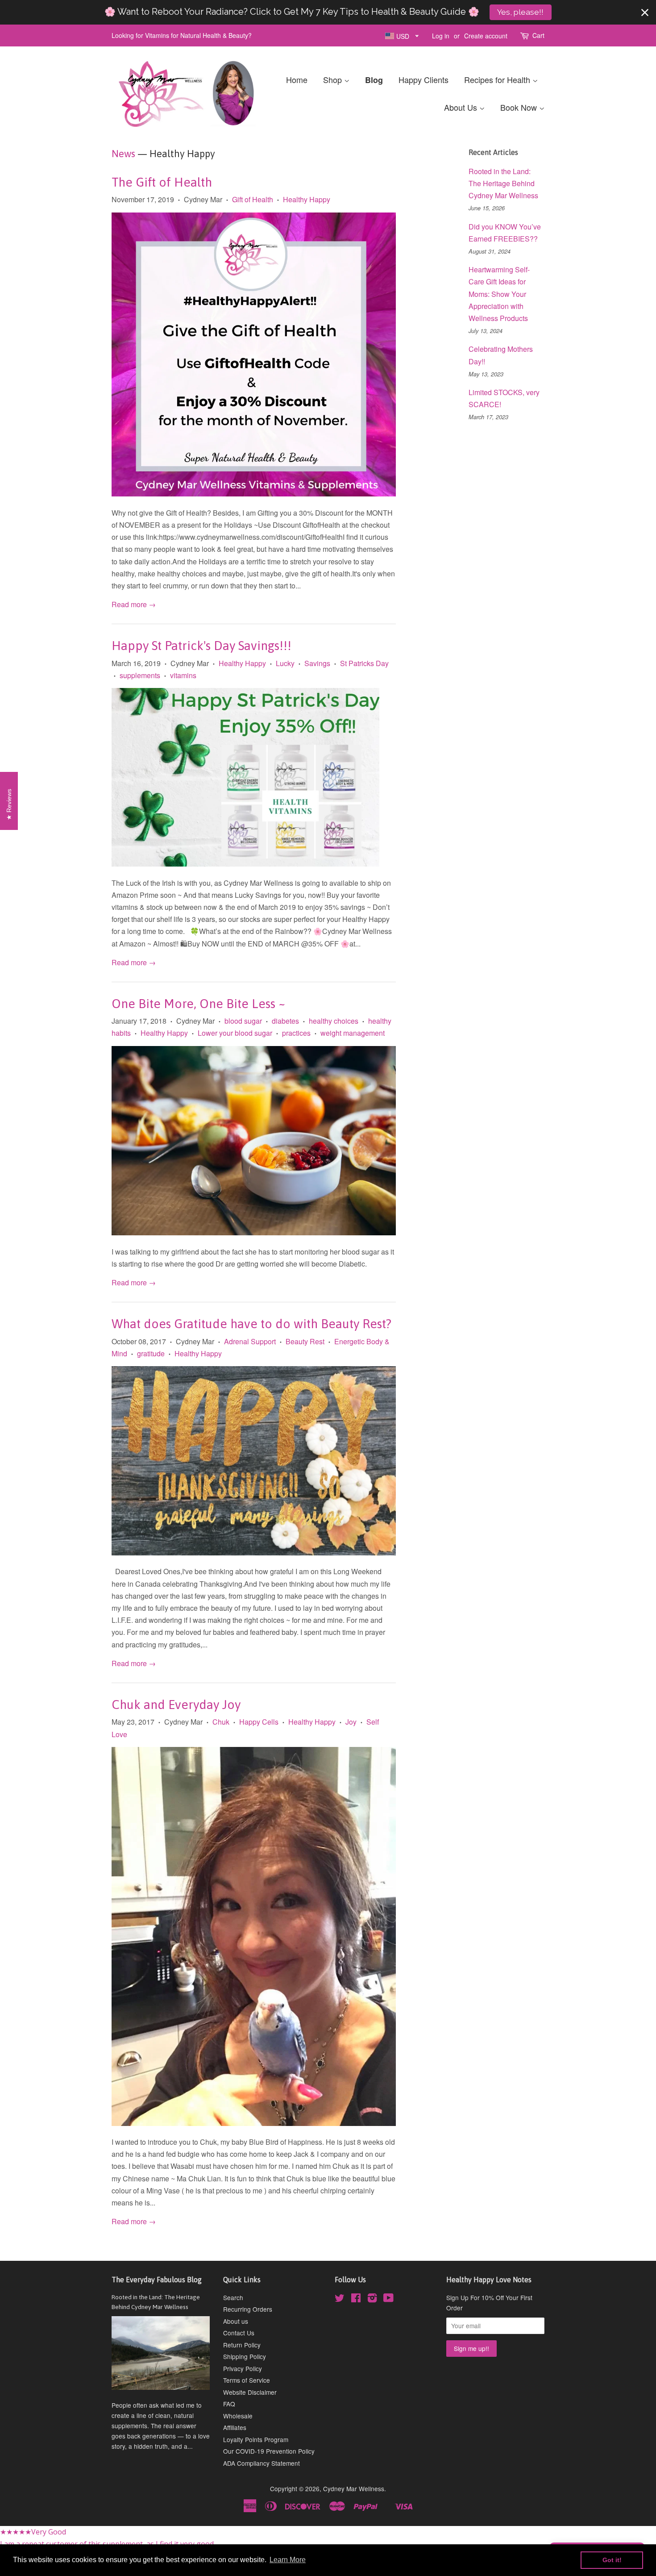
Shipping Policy (245, 2356)
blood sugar (243, 1021)
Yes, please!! (520, 12)
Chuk (221, 1722)
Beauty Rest (305, 1341)
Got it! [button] (612, 2560)
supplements (140, 675)
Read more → (134, 604)
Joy (351, 1722)
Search (233, 2297)
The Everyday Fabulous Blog (157, 2280)
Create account (486, 36)
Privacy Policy (243, 2368)
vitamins (183, 675)
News (123, 154)
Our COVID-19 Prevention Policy (269, 2451)
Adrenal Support (250, 1341)
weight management (353, 1033)
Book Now (520, 107)
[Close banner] (645, 13)
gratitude (151, 1353)
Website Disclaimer (250, 2392)
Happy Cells (259, 1722)
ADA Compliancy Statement (262, 2463)
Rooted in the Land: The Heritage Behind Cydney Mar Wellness (503, 183)
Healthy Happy (307, 199)
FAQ (229, 2404)
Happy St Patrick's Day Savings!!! (201, 646)
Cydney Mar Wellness (354, 2488)
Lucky (285, 663)
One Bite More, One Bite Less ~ (199, 1004)
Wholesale (238, 2416)
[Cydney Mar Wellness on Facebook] (356, 2299)
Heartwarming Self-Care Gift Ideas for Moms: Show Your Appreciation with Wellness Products (499, 294)
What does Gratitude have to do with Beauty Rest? (251, 1324)
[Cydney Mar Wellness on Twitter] (340, 2299)
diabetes (285, 1021)
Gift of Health (253, 199)
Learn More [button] (288, 2560)
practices (296, 1033)
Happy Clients (423, 79)
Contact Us (239, 2333)
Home (297, 79)
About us (236, 2321)
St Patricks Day (364, 663)
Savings (317, 663)
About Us (462, 107)
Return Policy (242, 2345)
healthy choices (334, 1021)
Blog (374, 80)
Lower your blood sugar (235, 1033)
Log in (441, 36)
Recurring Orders (248, 2309)
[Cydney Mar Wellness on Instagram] (372, 2299)
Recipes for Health (498, 79)
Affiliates (235, 2427)
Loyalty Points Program (256, 2439)
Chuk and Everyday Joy (176, 1705)
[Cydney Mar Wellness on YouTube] (388, 2299)
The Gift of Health (162, 182)
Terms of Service (247, 2380)
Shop (334, 79)
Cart (538, 35)
